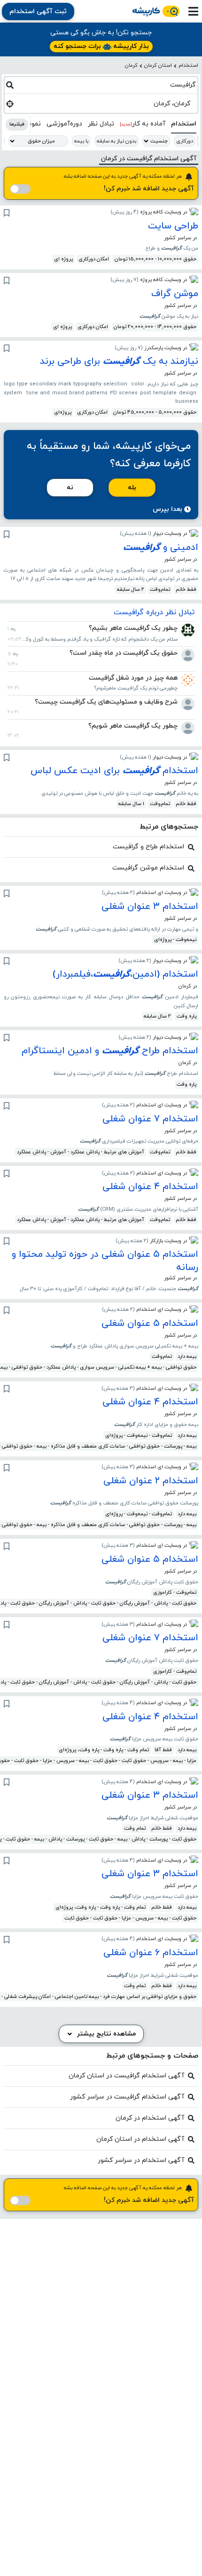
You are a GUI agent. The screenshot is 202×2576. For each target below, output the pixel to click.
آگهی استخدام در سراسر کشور (141, 2160)
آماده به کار (143, 124)
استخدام (188, 65)
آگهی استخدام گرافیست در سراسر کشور (127, 2097)
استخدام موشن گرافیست (148, 868)
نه (70, 488)
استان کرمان (158, 65)
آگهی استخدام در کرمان (150, 2118)
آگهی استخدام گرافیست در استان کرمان (126, 2076)
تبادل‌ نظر (101, 124)
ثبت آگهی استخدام (38, 12)
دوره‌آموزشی (64, 124)
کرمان (131, 65)
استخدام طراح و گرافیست (148, 847)
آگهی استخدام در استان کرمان (140, 2139)
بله (132, 488)
